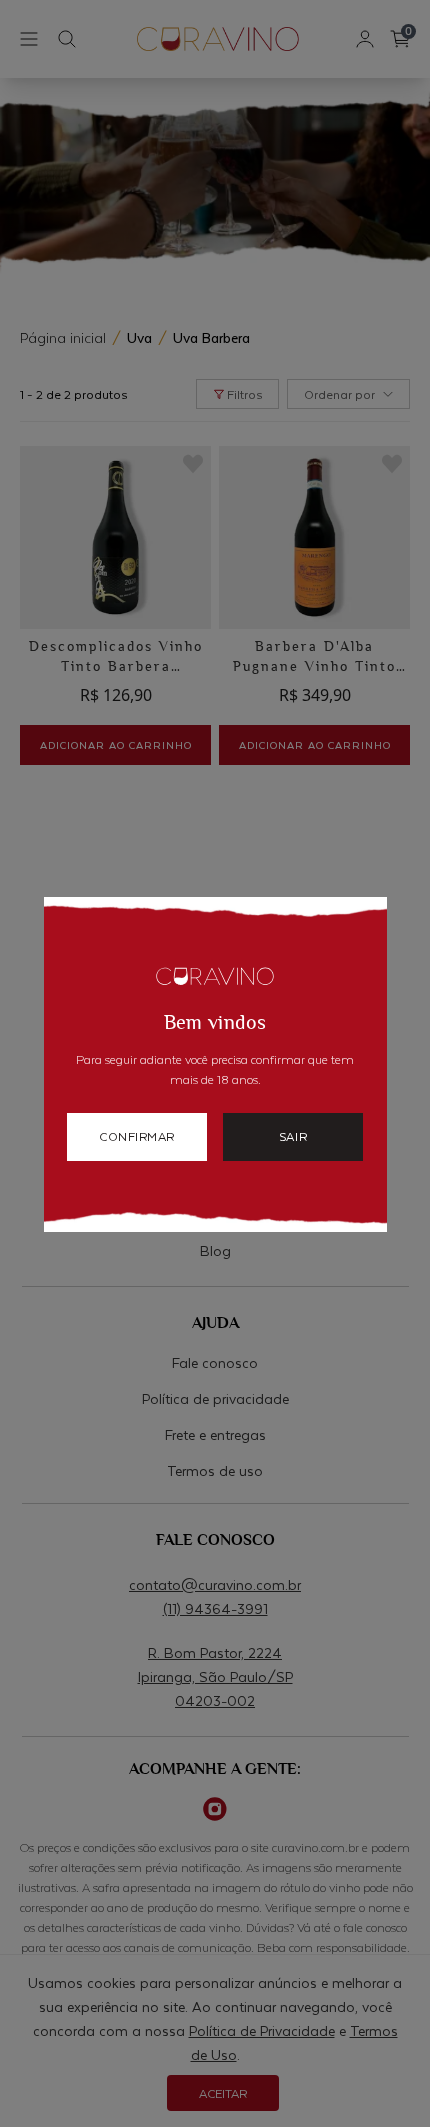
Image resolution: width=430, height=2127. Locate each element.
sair (293, 1136)
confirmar (137, 1136)
